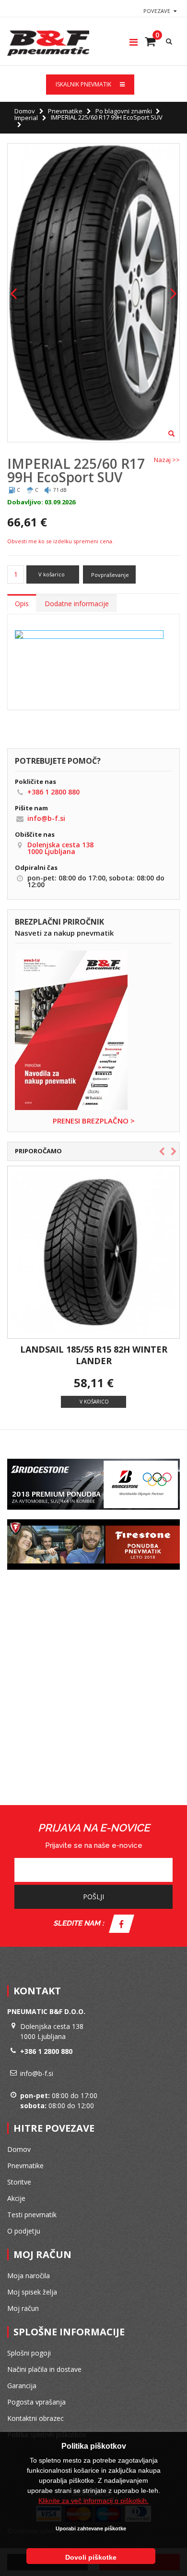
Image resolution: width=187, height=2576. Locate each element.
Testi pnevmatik (32, 2215)
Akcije (16, 2198)
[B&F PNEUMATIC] (48, 43)
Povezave (157, 11)
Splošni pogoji (29, 2353)
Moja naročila (29, 2276)
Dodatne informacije (77, 604)
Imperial (26, 118)
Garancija (22, 2386)
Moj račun (23, 2308)
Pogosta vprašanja (36, 2402)
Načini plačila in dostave (44, 2369)
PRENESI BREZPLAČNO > (94, 1121)
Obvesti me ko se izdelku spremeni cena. (60, 541)
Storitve (19, 2182)
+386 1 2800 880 (53, 792)
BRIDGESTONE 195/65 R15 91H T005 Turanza (82, 1355)
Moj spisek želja (32, 2292)
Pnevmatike (65, 111)
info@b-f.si (46, 818)
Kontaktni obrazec (35, 2418)
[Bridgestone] (93, 1457)
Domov (25, 111)
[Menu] (134, 42)
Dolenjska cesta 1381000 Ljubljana (60, 848)
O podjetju (24, 2231)
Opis (22, 604)
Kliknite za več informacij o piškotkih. (93, 2501)
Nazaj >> (167, 460)
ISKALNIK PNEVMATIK (84, 84)
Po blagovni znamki (124, 111)
